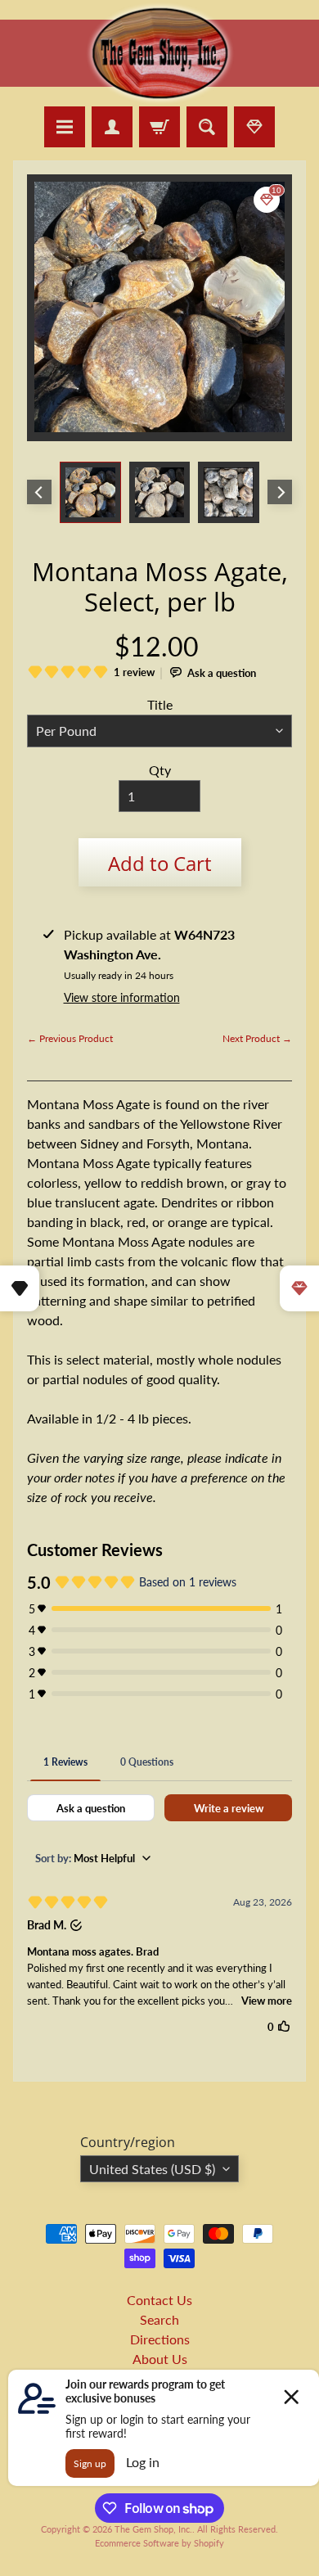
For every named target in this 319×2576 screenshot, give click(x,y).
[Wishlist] (254, 127)
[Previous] (39, 492)
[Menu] (65, 127)
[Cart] (159, 127)
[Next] (280, 492)
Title (160, 704)
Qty (160, 770)
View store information (122, 997)
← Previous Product (70, 1038)
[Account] (112, 127)
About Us (160, 2359)
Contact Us (159, 2300)
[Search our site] (207, 127)
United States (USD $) (152, 2169)
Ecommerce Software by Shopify (159, 2543)
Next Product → (257, 1038)
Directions (160, 2339)
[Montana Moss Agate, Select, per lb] (90, 492)
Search (159, 2319)
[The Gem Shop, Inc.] (160, 96)
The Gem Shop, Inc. (153, 2529)
